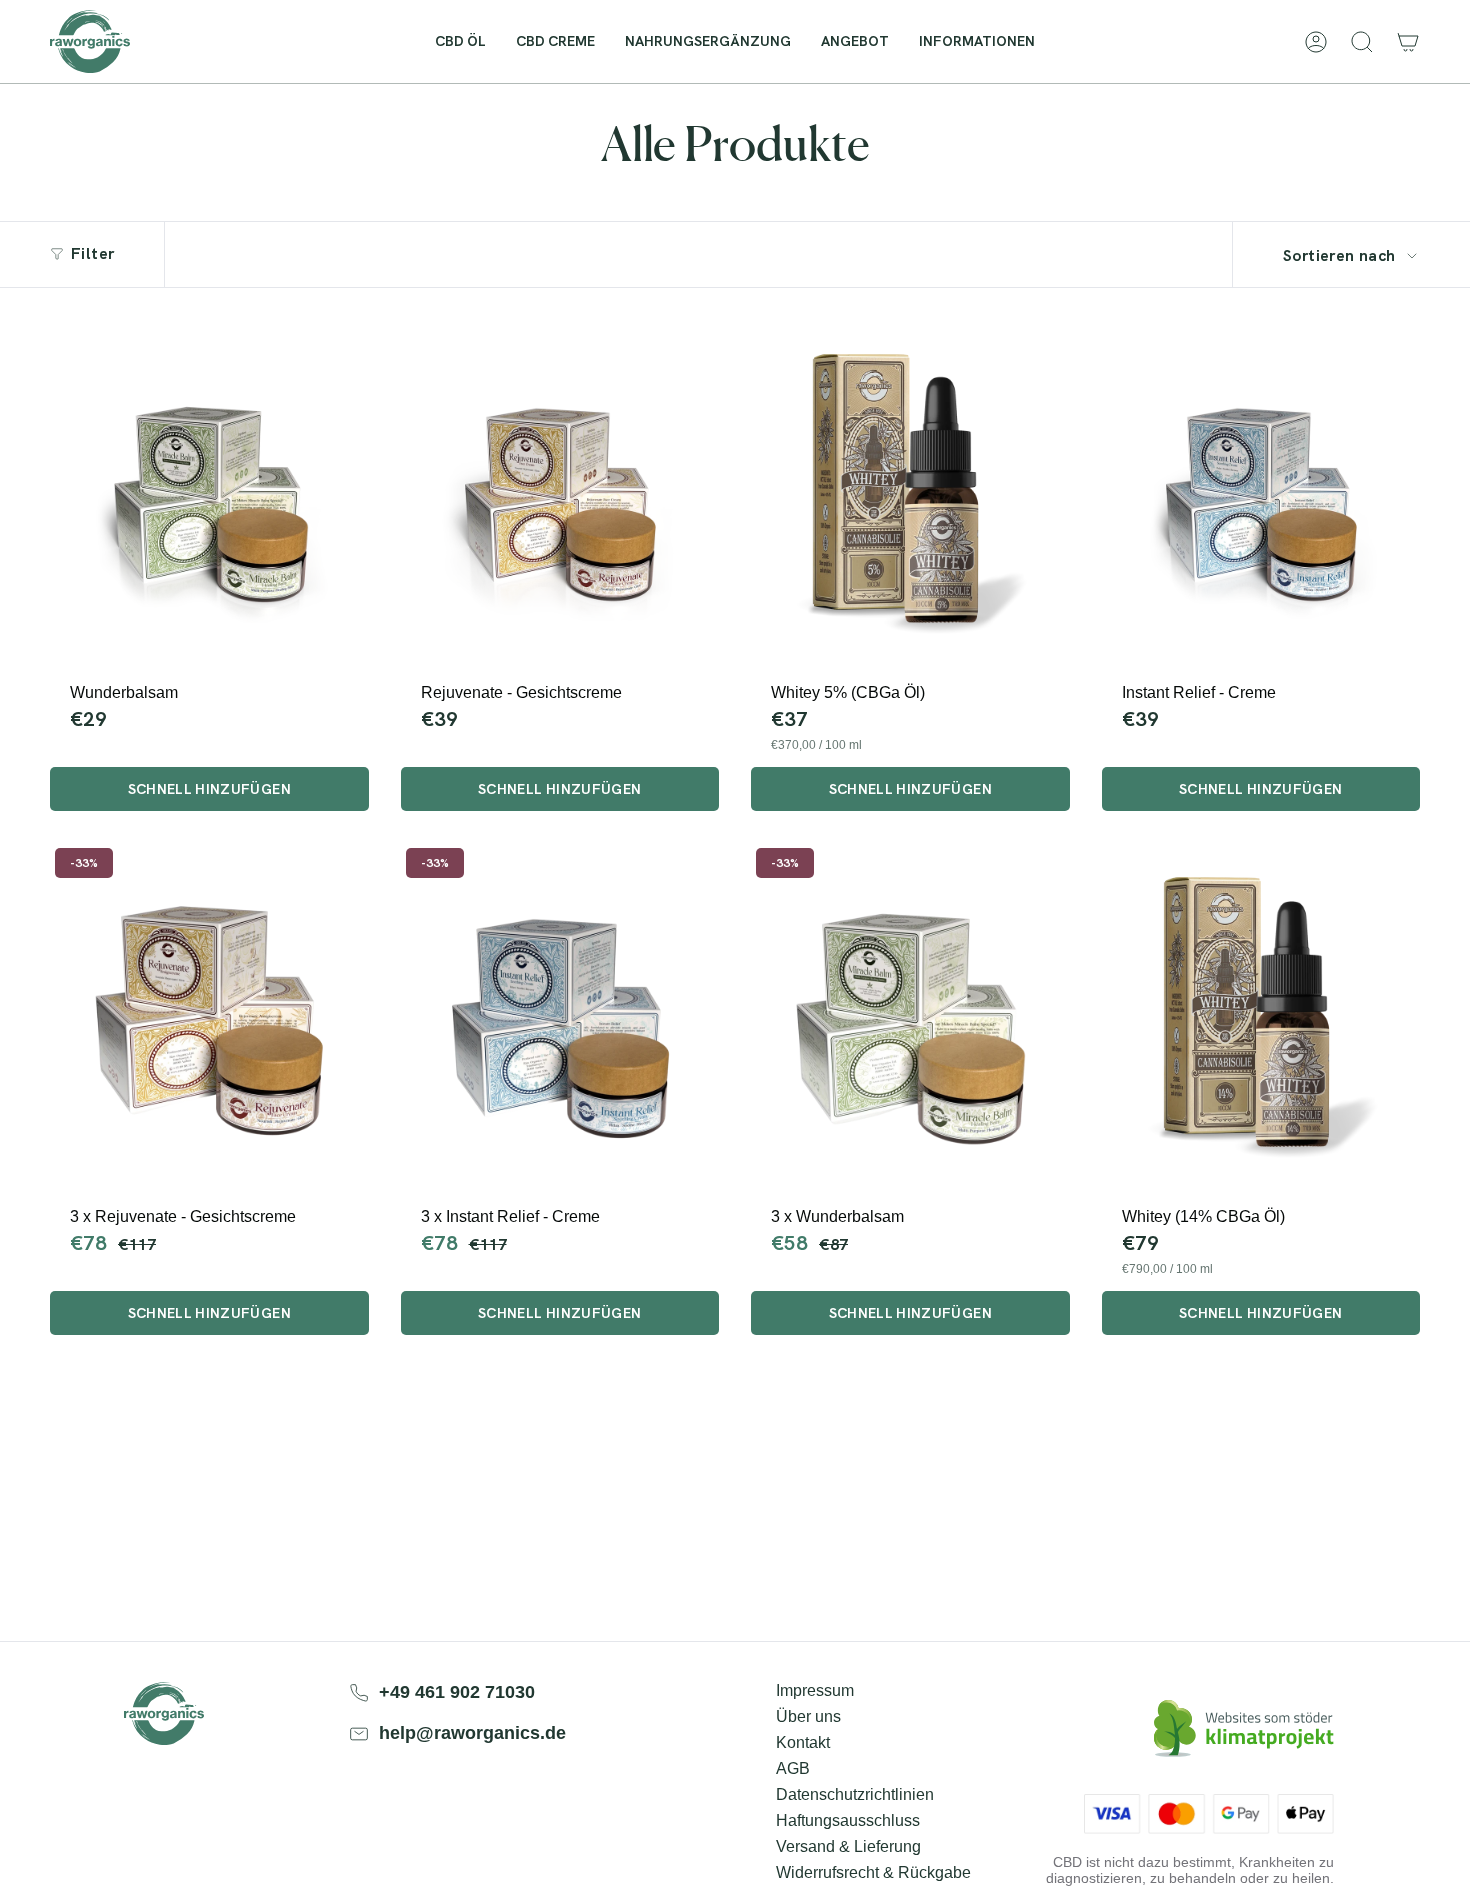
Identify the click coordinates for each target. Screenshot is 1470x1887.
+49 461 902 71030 (457, 1692)
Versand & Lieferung (848, 1846)
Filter (92, 253)
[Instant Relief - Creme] (1261, 495)
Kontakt (803, 1742)
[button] (977, 41)
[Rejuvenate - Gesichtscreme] (560, 495)
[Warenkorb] (1408, 42)
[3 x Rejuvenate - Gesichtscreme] (209, 1018)
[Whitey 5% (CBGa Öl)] (910, 495)
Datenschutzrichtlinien (855, 1794)
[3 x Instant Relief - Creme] (560, 1018)
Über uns (808, 1716)
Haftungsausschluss (848, 1820)
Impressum (815, 1690)
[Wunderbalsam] (209, 495)
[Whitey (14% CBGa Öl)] (1261, 1018)
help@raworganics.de (472, 1733)
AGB (793, 1768)
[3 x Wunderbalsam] (910, 1018)
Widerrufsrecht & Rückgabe (873, 1872)
